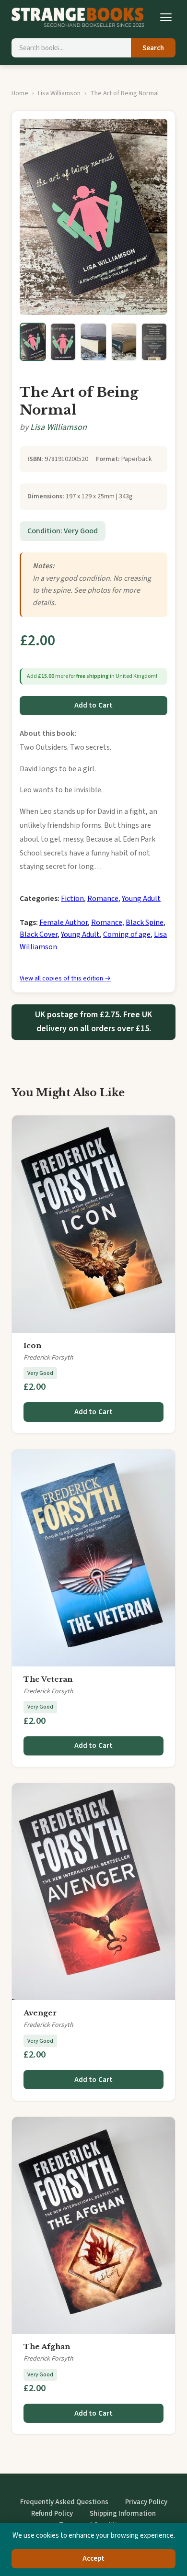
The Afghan (47, 2346)
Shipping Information (123, 2514)
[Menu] (166, 17)
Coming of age (127, 934)
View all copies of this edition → (65, 979)
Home (20, 93)
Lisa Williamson (59, 93)
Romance (103, 899)
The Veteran (48, 1679)
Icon (32, 1345)
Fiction (72, 899)
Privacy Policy (146, 2502)
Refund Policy (52, 2514)
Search (153, 48)
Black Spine (145, 922)
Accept (94, 2559)
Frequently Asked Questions (64, 2502)
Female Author (64, 922)
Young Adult (141, 899)
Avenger (40, 2013)
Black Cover (39, 934)
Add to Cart (94, 705)
